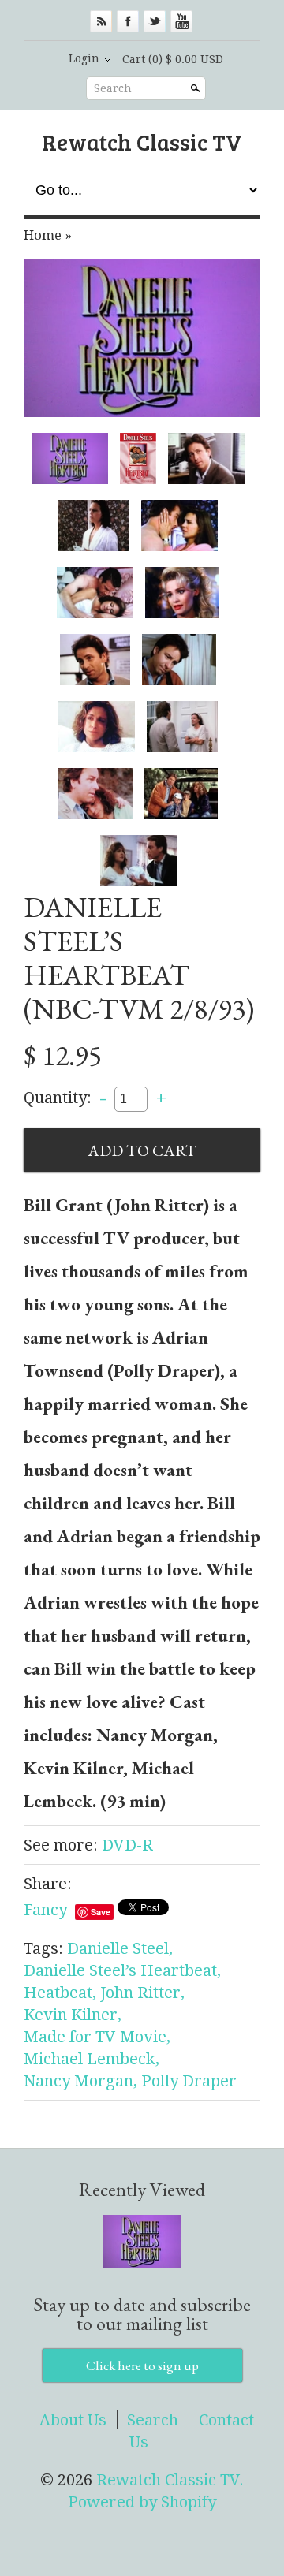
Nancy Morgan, (80, 2081)
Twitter (155, 21)
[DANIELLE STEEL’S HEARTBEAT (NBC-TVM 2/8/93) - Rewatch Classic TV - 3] (206, 459)
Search (113, 88)
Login (84, 58)
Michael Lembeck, (92, 2059)
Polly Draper (189, 2081)
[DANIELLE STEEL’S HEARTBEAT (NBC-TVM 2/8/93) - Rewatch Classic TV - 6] (95, 593)
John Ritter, (142, 1993)
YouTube (181, 21)
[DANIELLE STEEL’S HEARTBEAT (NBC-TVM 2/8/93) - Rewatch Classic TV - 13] (181, 794)
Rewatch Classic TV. (170, 2480)
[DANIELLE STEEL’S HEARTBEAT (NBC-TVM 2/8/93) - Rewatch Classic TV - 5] (179, 526)
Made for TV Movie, (97, 2037)
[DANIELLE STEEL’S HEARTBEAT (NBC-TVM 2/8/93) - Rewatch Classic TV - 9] (179, 660)
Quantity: (58, 1098)
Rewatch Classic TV (142, 142)
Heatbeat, (60, 1993)
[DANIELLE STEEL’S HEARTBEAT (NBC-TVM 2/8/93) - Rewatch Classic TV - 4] (94, 526)
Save (101, 1912)
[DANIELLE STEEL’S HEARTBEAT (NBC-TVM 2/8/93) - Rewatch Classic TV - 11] (182, 727)
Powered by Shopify (142, 2502)
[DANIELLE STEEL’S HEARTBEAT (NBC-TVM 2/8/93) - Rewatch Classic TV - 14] (138, 861)
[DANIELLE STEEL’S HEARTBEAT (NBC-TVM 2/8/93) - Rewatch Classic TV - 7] (182, 593)
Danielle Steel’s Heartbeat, (122, 1970)
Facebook (128, 21)
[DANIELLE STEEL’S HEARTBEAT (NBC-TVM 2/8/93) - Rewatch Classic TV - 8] (95, 660)
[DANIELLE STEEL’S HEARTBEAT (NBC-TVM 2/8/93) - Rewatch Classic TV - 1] (142, 337)
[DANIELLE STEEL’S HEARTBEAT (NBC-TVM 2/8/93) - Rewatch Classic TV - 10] (97, 727)
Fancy (45, 1910)
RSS (101, 21)
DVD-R (127, 1845)
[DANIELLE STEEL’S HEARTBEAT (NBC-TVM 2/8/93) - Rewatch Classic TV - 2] (138, 459)
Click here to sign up (142, 2365)
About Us (73, 2420)
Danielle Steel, (120, 1948)
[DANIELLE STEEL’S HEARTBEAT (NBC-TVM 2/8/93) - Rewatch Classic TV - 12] (95, 794)
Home (43, 235)
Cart (173, 59)
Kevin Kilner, (73, 2015)
